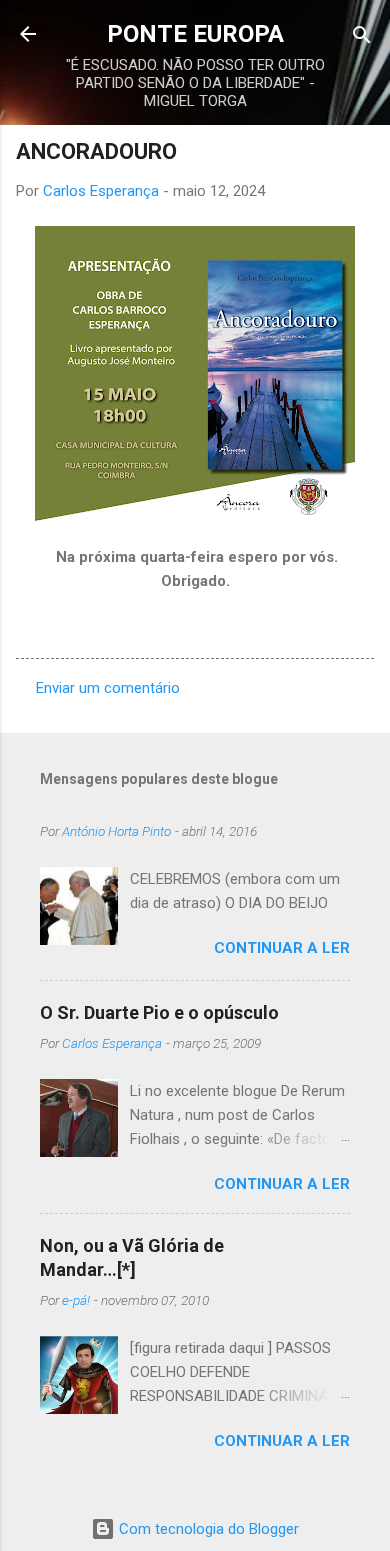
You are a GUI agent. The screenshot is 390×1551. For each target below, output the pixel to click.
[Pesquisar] (362, 36)
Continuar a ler (282, 948)
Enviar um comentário (108, 688)
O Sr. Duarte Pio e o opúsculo (159, 1012)
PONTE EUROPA (195, 34)
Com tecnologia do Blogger (207, 1529)
